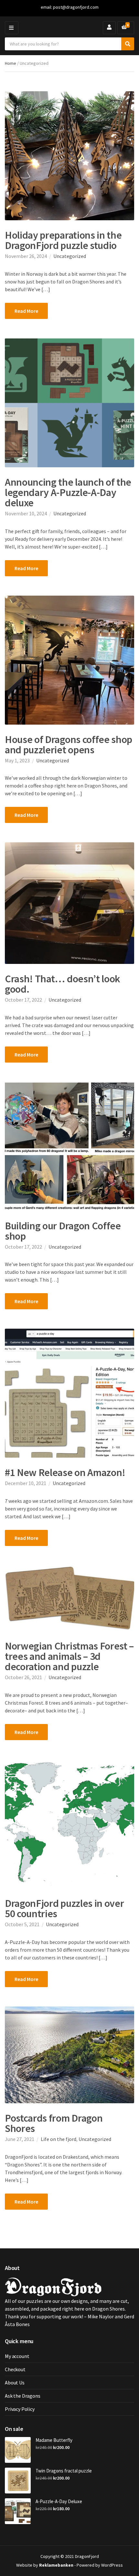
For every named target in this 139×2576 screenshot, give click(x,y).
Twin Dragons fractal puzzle (64, 2471)
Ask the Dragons (23, 2396)
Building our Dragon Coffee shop (63, 1231)
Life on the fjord (59, 2139)
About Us (15, 2383)
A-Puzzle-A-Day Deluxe (59, 2501)
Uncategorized (70, 256)
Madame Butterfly (54, 2440)
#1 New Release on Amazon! (65, 1472)
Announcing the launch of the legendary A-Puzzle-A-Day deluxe (68, 492)
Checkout (15, 2369)
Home (11, 63)
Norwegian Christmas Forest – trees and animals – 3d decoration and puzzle (69, 1656)
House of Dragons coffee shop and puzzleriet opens (69, 745)
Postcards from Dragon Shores (54, 2123)
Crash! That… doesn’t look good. (63, 984)
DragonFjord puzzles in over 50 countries (64, 1908)
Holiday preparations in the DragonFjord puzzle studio (63, 240)
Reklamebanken (56, 2565)
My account (17, 2356)
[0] (124, 28)
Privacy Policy (20, 2409)
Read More (26, 311)
